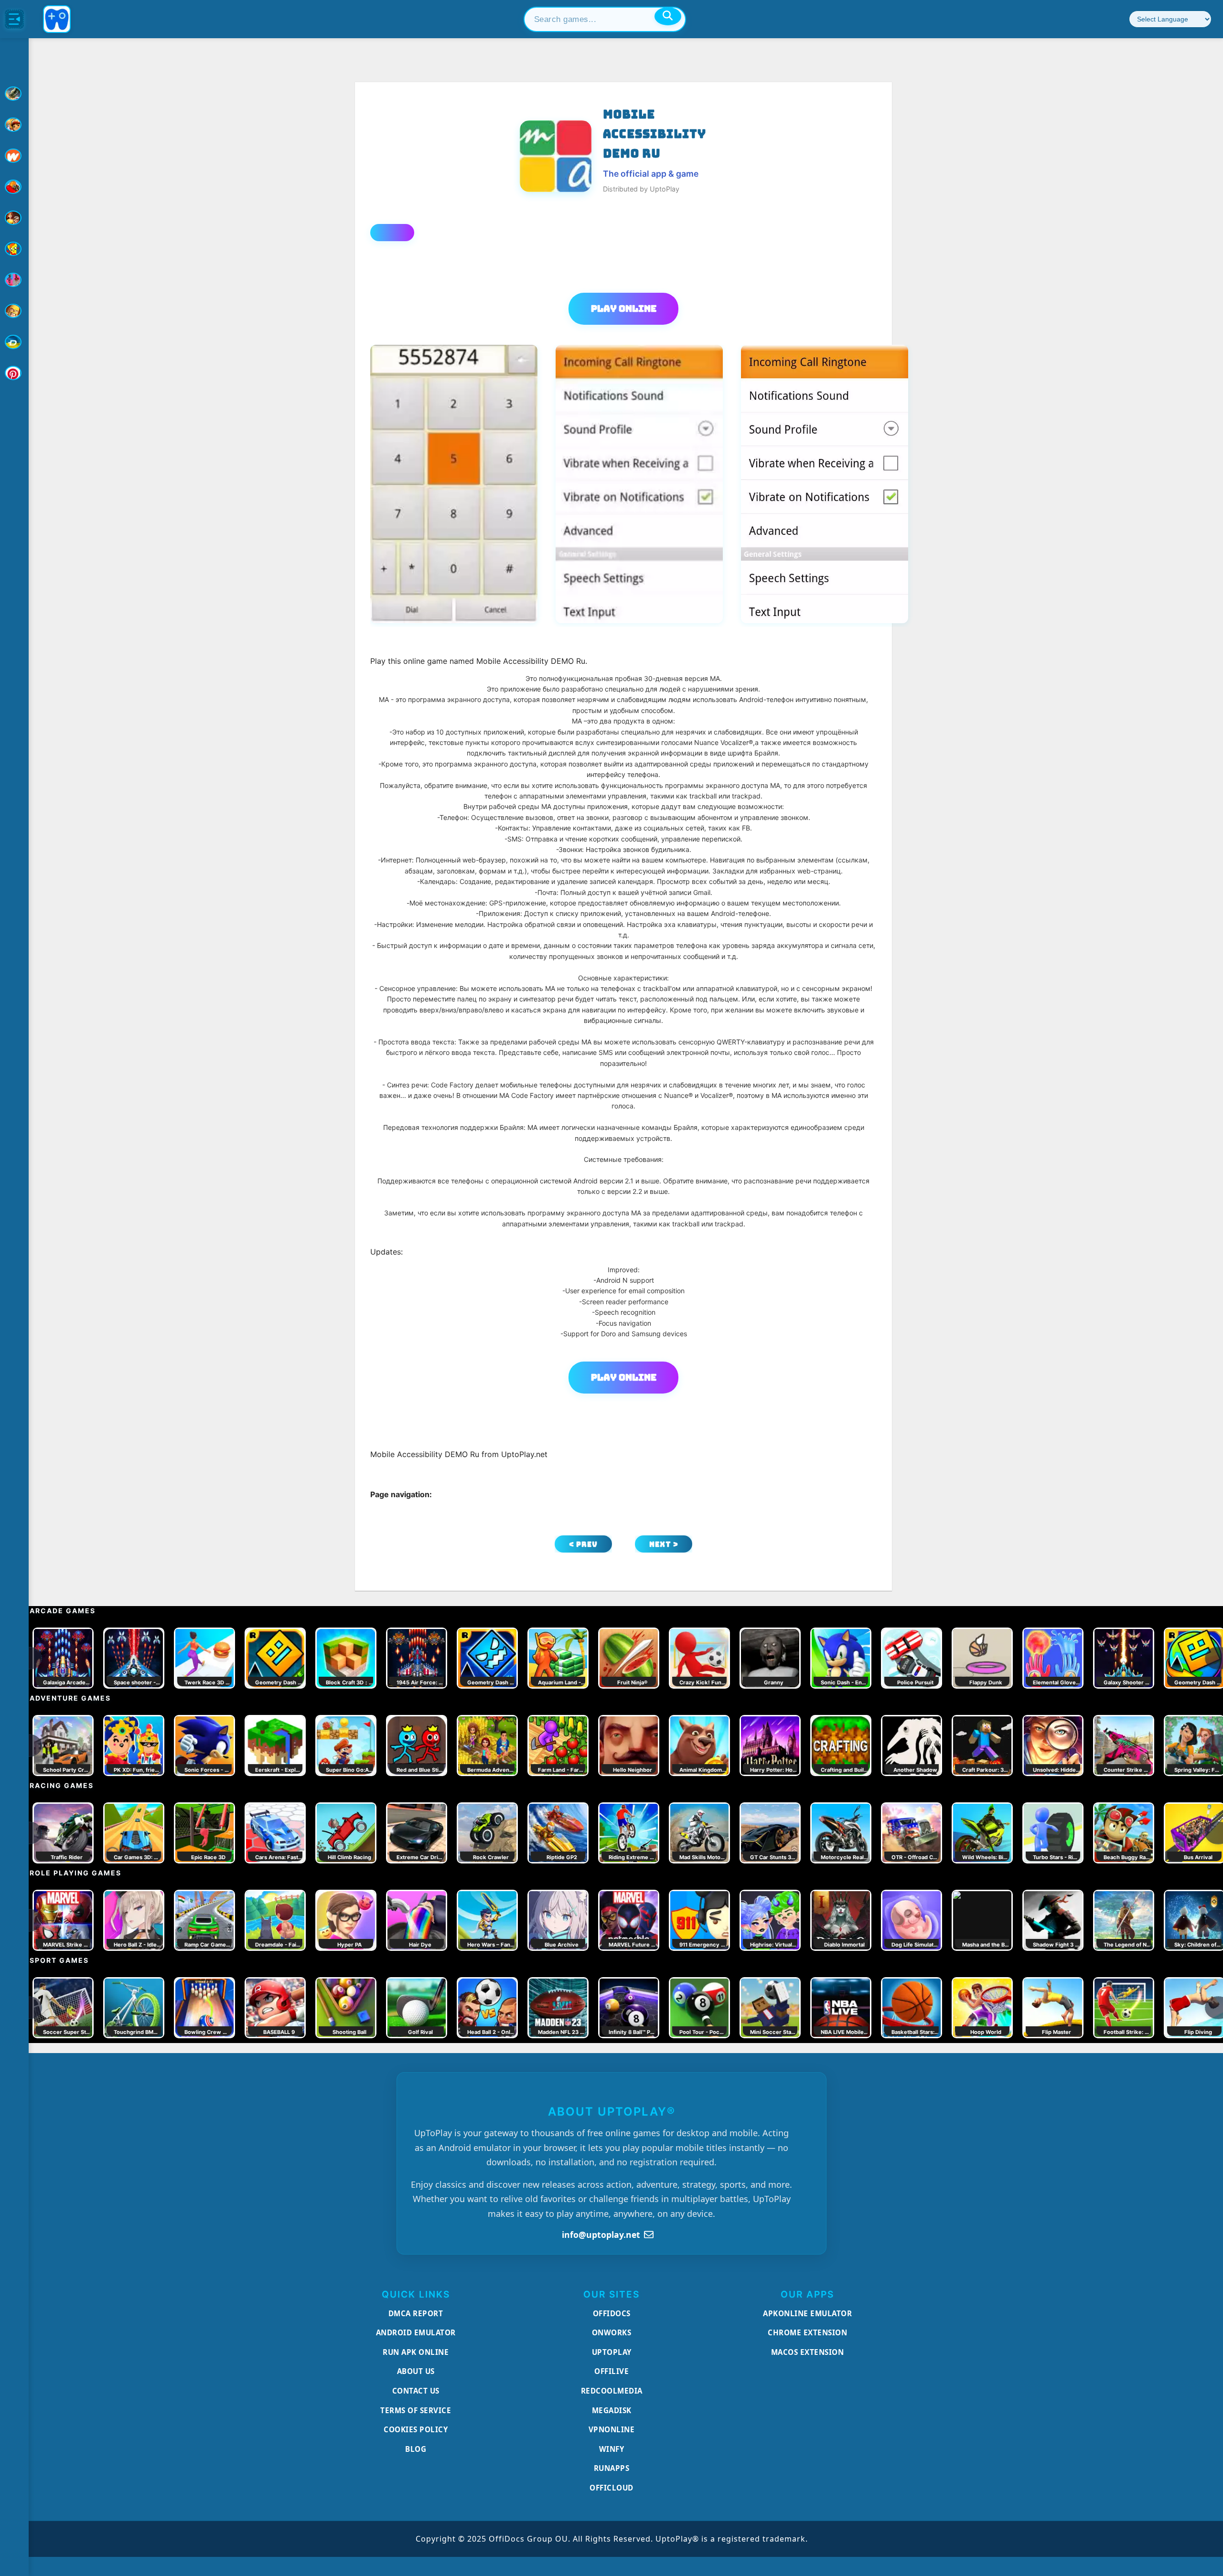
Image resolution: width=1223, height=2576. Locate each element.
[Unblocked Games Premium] (14, 373)
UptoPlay (612, 2352)
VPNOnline (612, 2429)
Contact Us (416, 2391)
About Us (416, 2371)
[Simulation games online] (14, 249)
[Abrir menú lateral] (14, 19)
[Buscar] (668, 16)
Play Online (624, 309)
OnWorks (612, 2332)
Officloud (611, 2488)
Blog (416, 2449)
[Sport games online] (14, 280)
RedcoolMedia (612, 2391)
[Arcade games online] (14, 125)
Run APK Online (416, 2352)
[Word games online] (14, 342)
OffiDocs (612, 2313)
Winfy (612, 2449)
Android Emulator (416, 2332)
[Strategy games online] (14, 311)
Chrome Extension (807, 2332)
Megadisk (612, 2410)
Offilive (611, 2371)
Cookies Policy (416, 2429)
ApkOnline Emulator (807, 2313)
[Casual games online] (14, 187)
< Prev (583, 1544)
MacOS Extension (808, 2352)
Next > (664, 1544)
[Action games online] (14, 94)
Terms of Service (416, 2410)
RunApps (612, 2468)
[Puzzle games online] (14, 218)
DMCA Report (416, 2313)
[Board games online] (14, 156)
